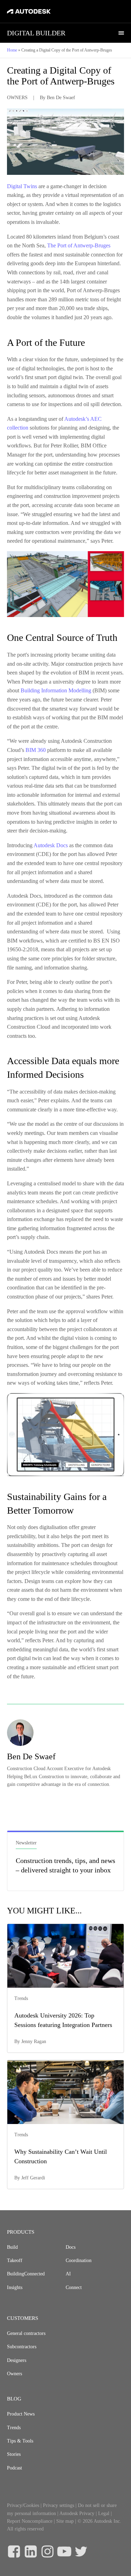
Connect (74, 2287)
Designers (17, 2360)
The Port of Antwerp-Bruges (79, 245)
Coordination (79, 2260)
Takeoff (15, 2260)
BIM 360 (36, 750)
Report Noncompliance (30, 2521)
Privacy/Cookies (23, 2505)
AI (68, 2274)
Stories (14, 2454)
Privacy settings (59, 2505)
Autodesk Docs (51, 845)
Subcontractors (22, 2347)
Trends (14, 2428)
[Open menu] (121, 33)
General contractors (26, 2333)
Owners (14, 2374)
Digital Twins (22, 186)
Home (12, 50)
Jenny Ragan (34, 2041)
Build (12, 2247)
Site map (65, 2521)
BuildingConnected (26, 2274)
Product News (21, 2414)
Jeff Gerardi (33, 2178)
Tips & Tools (20, 2441)
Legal (104, 2513)
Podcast (14, 2468)
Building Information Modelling (56, 690)
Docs (71, 2247)
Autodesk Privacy (77, 2513)
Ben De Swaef (61, 98)
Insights (15, 2287)
